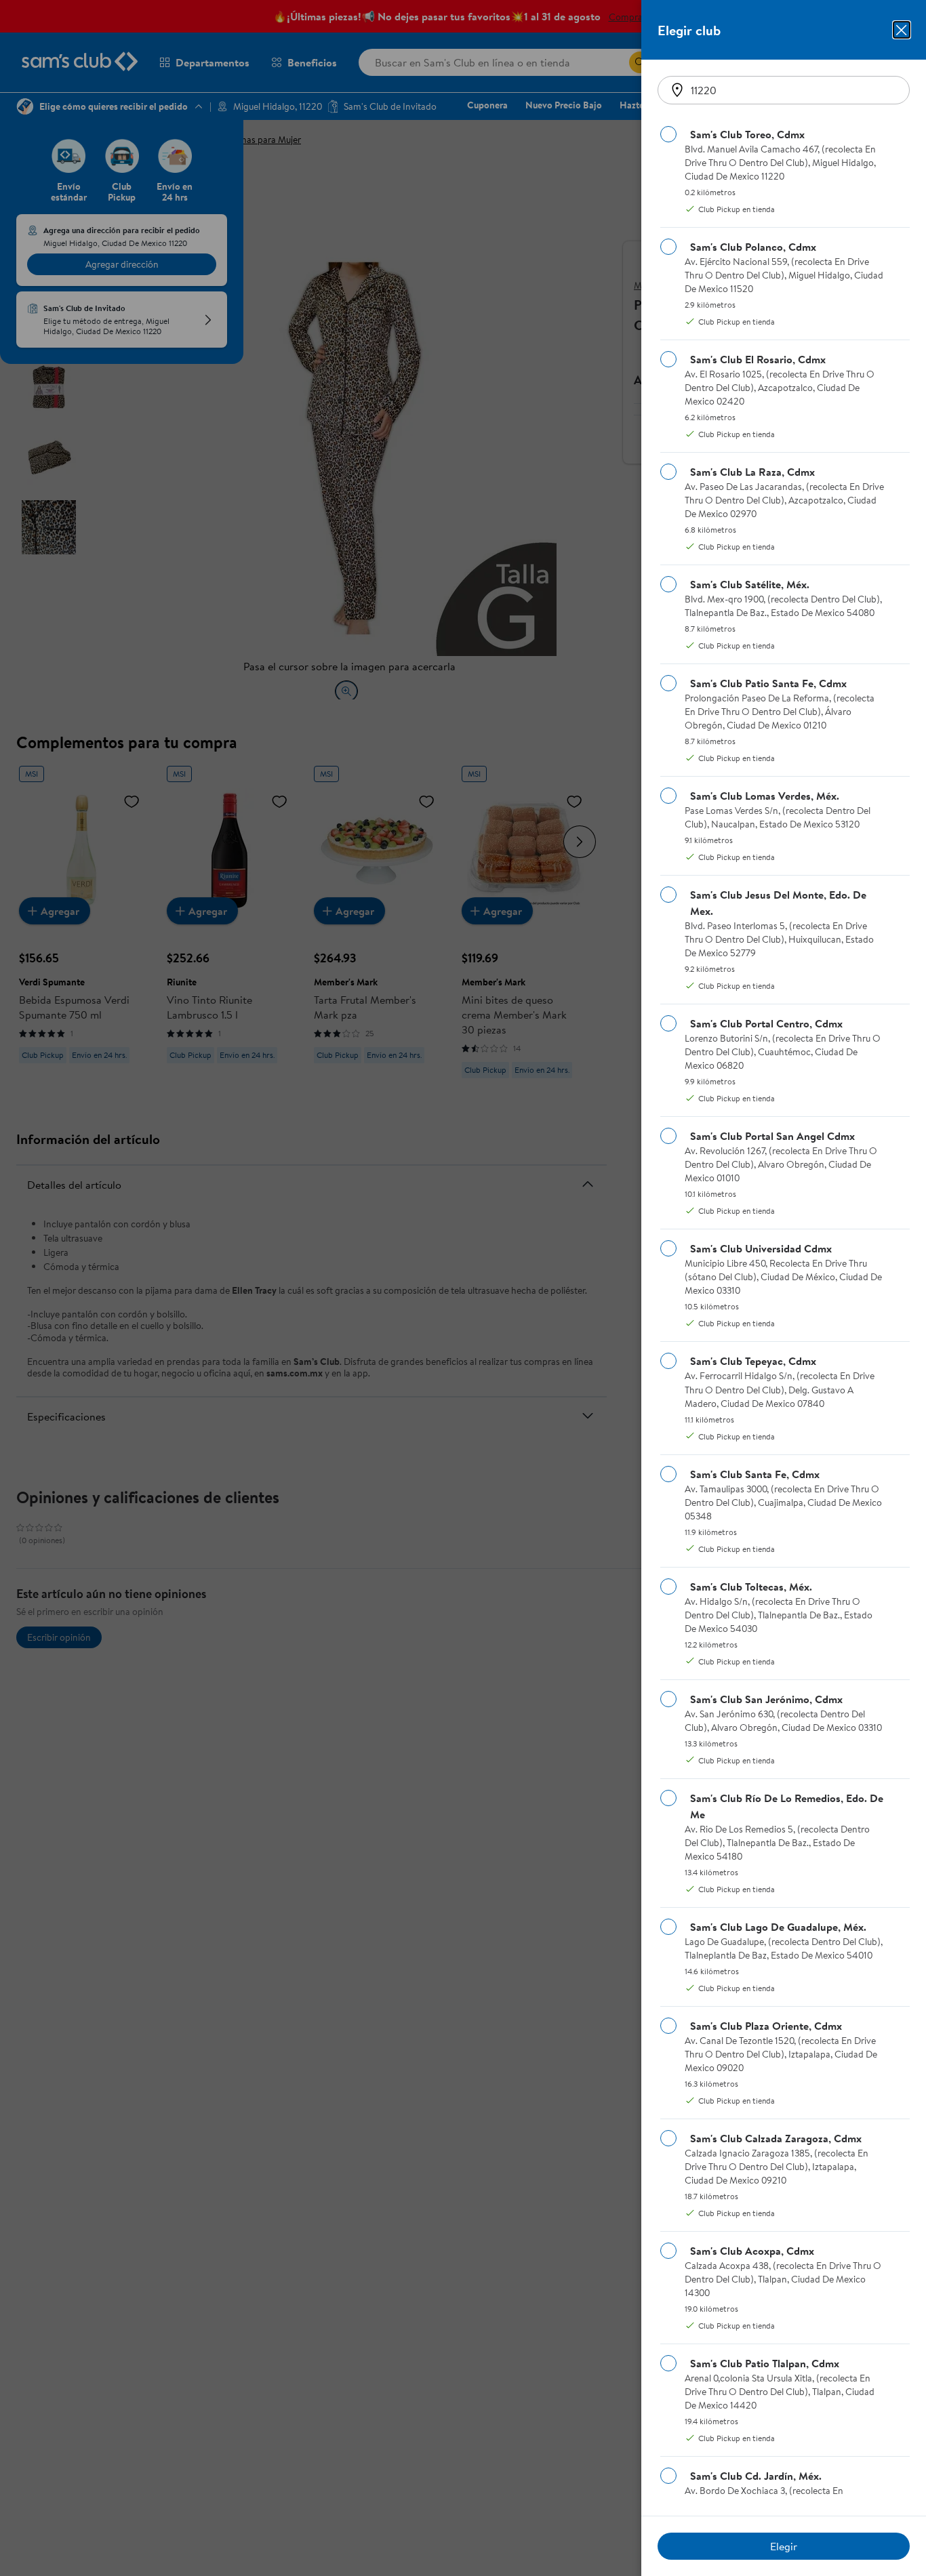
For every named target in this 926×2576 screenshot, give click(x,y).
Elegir (784, 2546)
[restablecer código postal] (677, 90)
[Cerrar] (902, 30)
